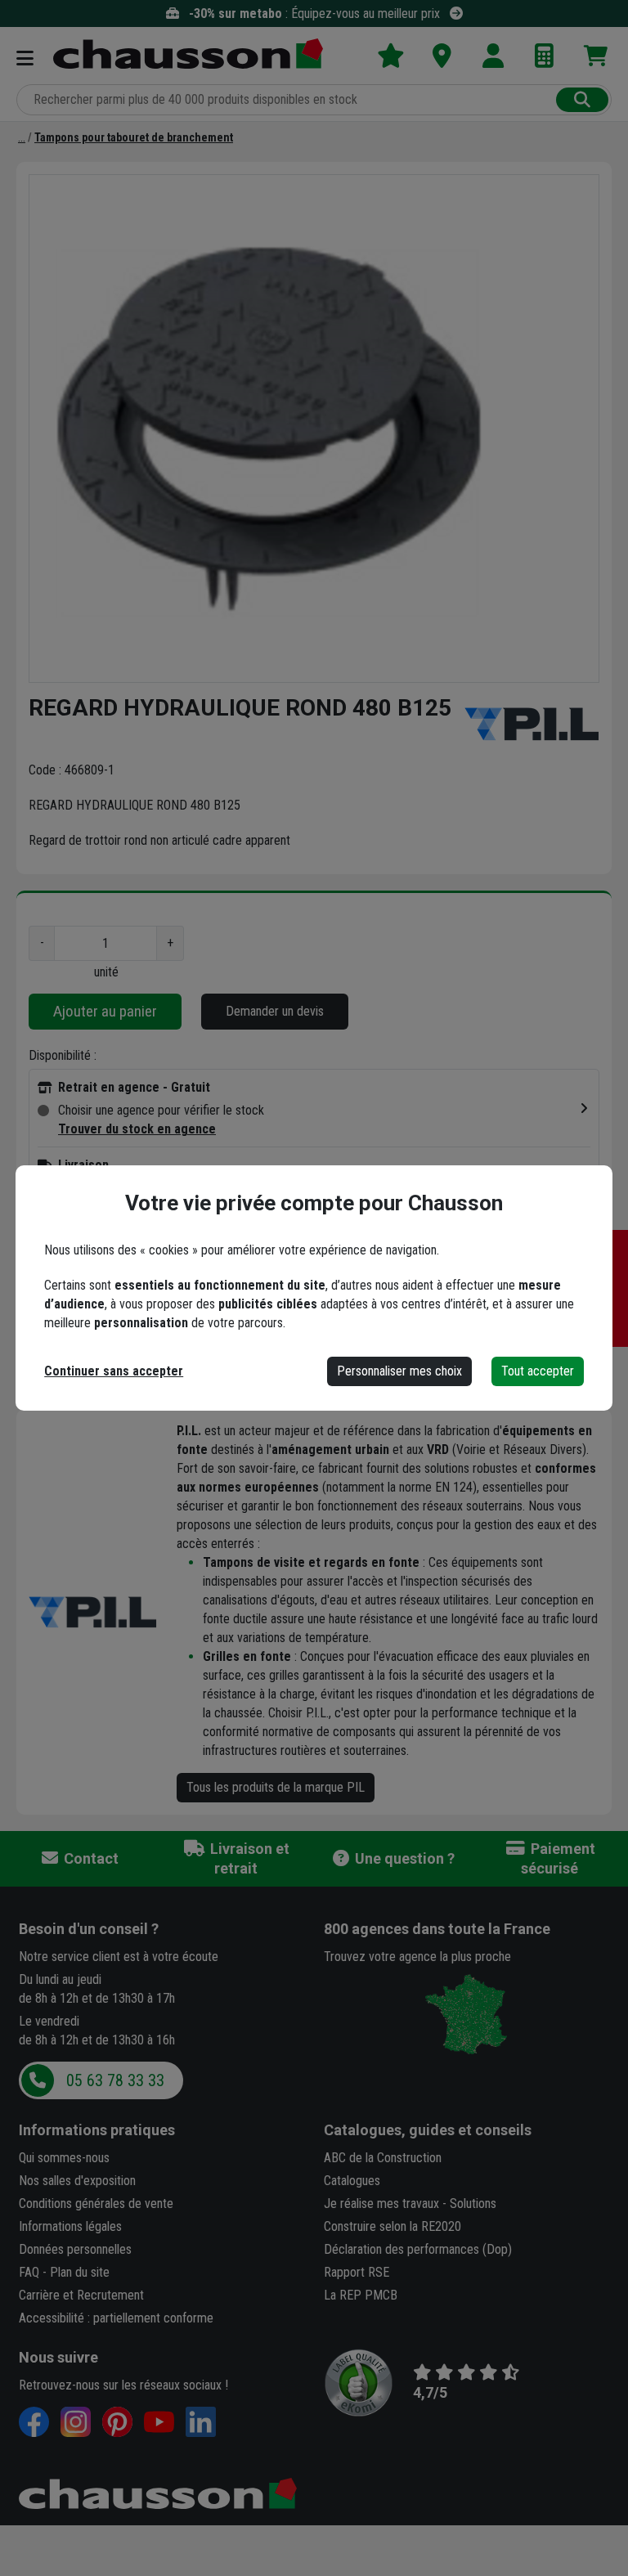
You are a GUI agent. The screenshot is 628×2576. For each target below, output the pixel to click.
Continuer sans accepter (114, 1371)
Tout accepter (538, 1371)
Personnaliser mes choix (399, 1371)
